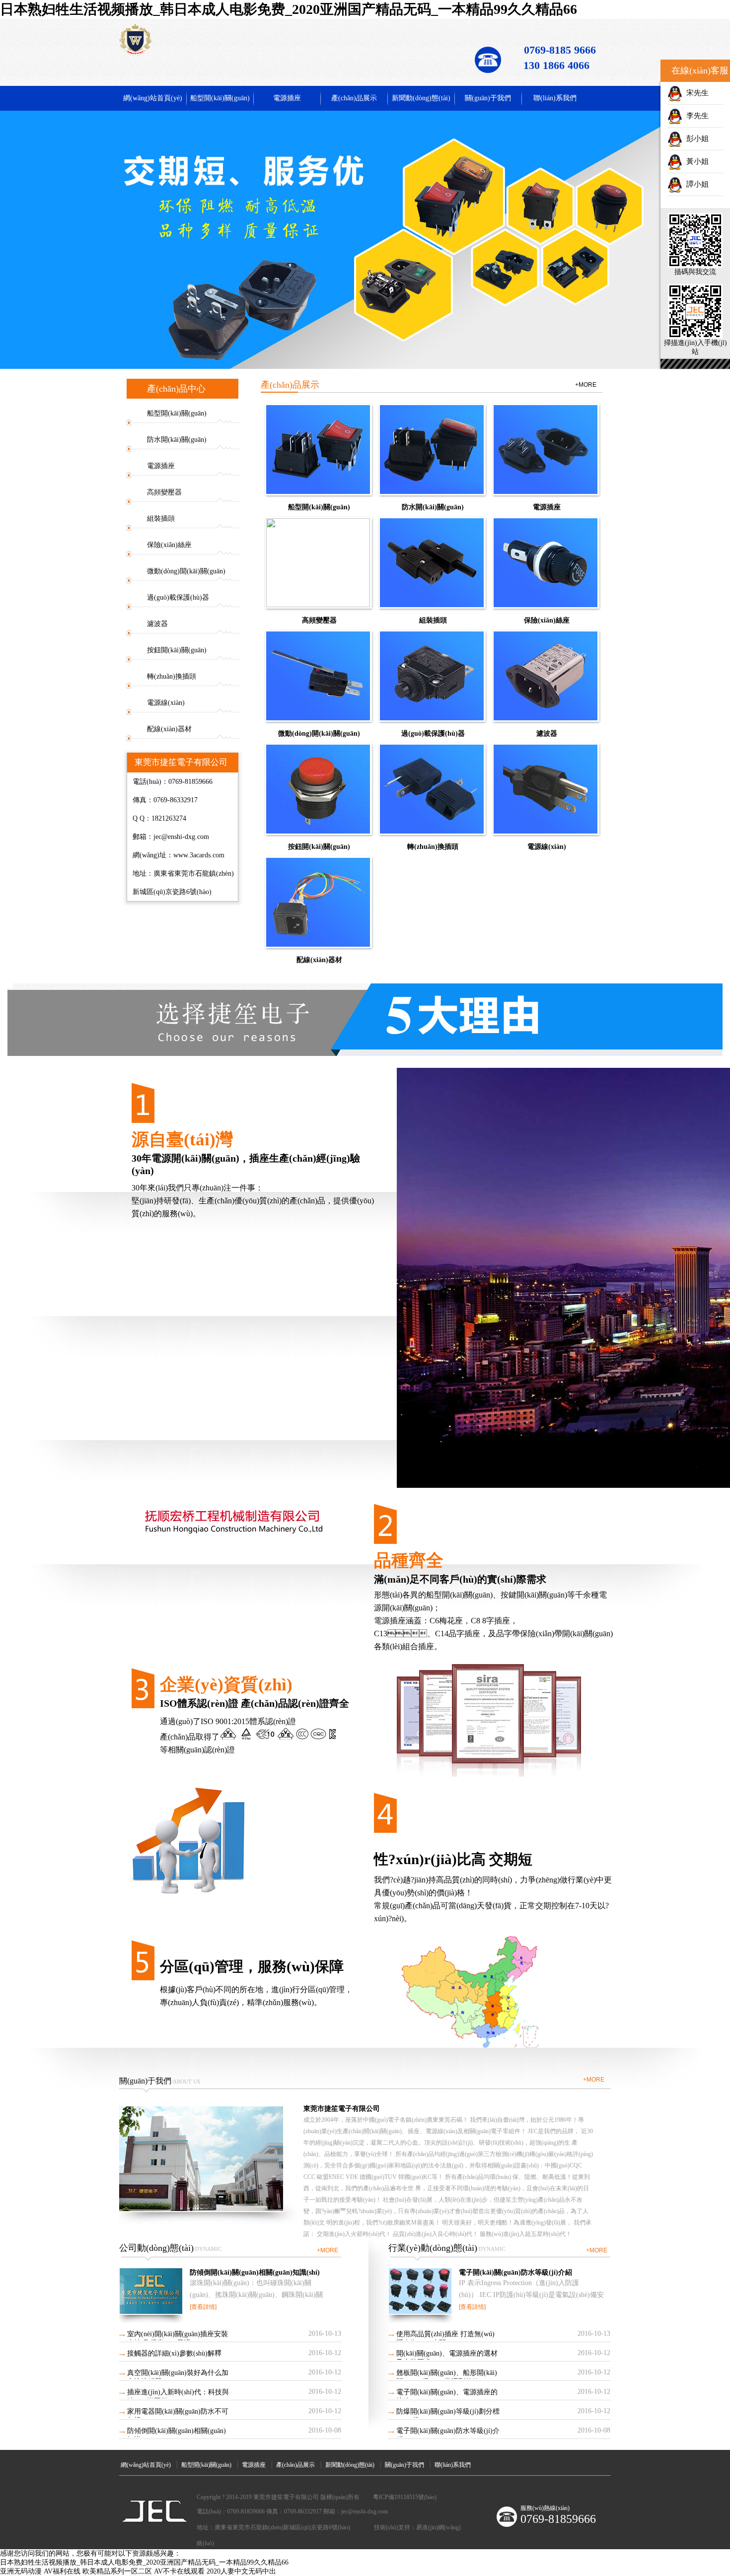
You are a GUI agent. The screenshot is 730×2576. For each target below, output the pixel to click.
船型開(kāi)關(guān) (220, 98)
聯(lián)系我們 (555, 98)
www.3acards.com (199, 855)
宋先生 (695, 93)
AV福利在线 (62, 2571)
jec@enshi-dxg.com (181, 837)
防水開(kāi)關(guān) (177, 440)
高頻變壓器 (164, 492)
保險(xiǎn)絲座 (169, 545)
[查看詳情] (203, 2307)
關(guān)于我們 (488, 98)
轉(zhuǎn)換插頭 (172, 676)
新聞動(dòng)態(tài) (421, 98)
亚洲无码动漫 (21, 2571)
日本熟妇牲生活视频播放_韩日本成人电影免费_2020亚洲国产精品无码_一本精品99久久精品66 (289, 9)
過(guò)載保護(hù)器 (178, 597)
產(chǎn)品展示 (354, 98)
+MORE (586, 385)
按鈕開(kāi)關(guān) (177, 650)
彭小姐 (695, 139)
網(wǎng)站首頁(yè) (153, 98)
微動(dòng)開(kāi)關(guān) (186, 571)
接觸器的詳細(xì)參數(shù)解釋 (174, 2353)
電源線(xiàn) (166, 703)
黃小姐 (695, 161)
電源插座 (287, 98)
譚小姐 (695, 184)
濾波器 (157, 624)
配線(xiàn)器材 (169, 729)
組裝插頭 (161, 519)
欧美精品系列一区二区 (117, 2571)
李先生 (695, 116)
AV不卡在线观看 (179, 2571)
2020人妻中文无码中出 (241, 2571)
